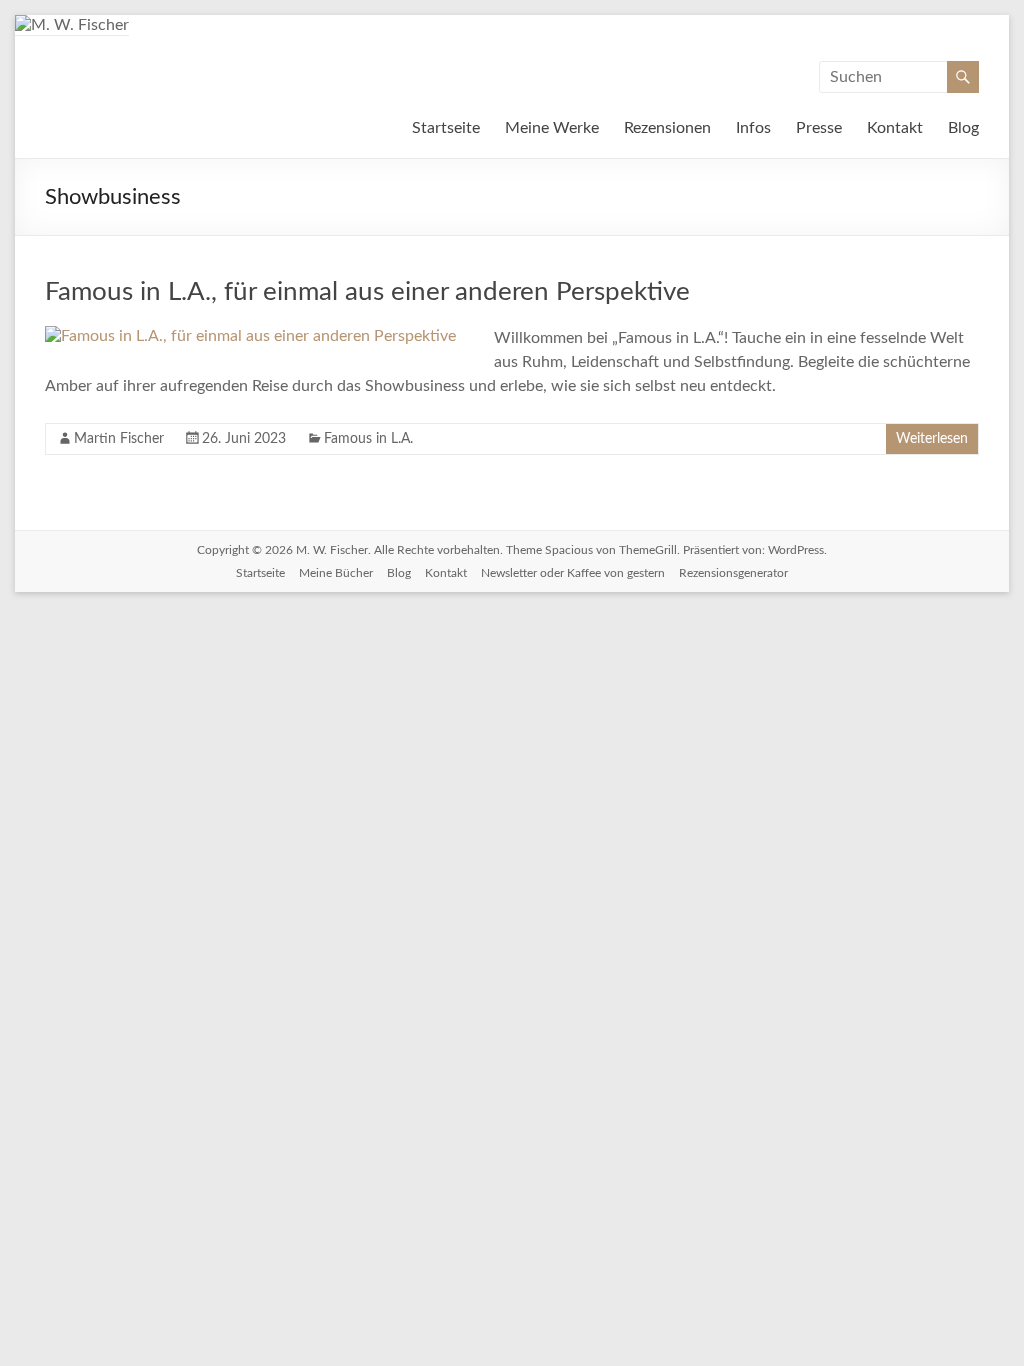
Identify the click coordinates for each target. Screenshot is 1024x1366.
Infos (753, 128)
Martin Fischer (119, 439)
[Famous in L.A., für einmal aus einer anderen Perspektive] (250, 336)
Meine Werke (552, 128)
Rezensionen (667, 128)
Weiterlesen (932, 439)
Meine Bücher (336, 573)
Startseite (446, 128)
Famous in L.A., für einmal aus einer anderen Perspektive (367, 292)
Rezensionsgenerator (733, 573)
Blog (963, 128)
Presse (819, 128)
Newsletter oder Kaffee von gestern (573, 573)
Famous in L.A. (368, 439)
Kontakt (895, 128)
